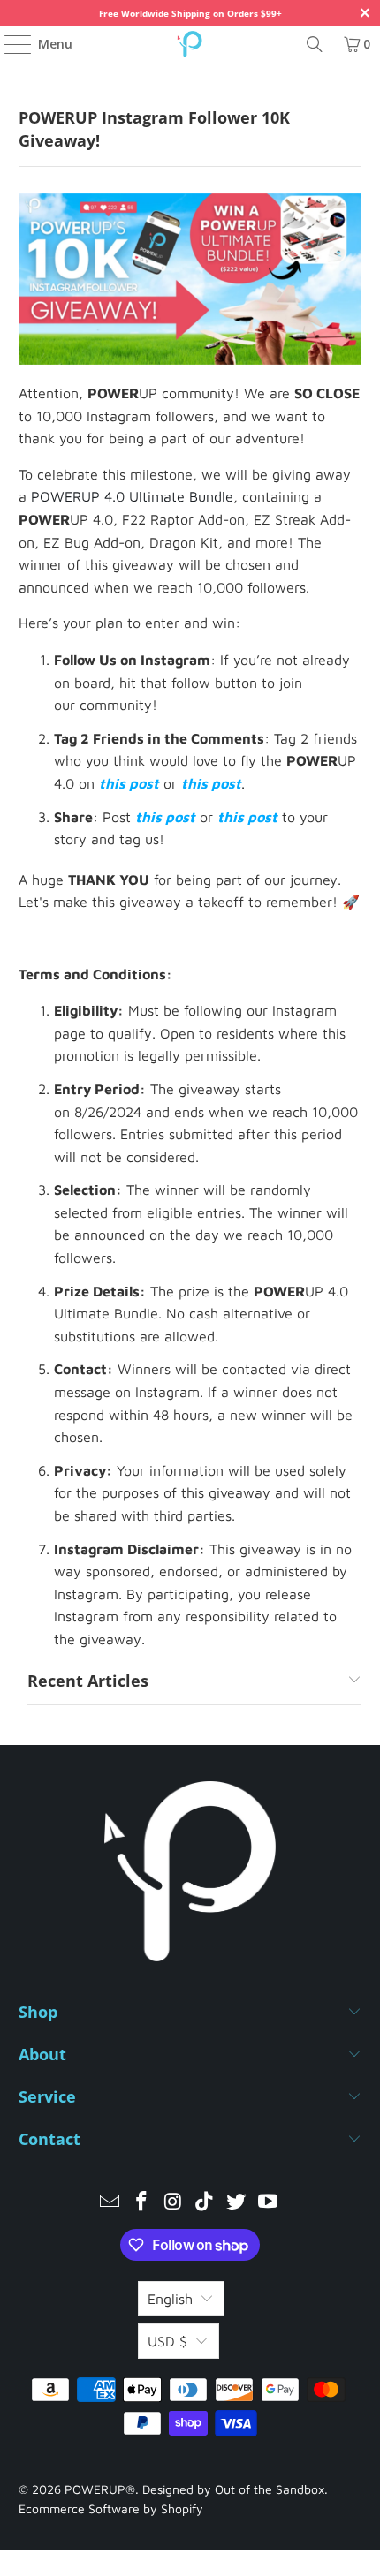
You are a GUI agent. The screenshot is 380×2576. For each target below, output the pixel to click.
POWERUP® (100, 2489)
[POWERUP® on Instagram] (173, 2203)
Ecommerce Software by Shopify (111, 2508)
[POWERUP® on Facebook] (142, 2203)
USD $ (167, 2341)
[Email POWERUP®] (110, 2203)
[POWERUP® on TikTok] (205, 2203)
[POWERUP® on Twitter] (237, 2203)
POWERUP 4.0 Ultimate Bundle (132, 496)
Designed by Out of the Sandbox (233, 2489)
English (170, 2299)
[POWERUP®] (190, 44)
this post (129, 783)
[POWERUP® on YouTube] (268, 2203)
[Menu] (9, 44)
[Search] (315, 44)
